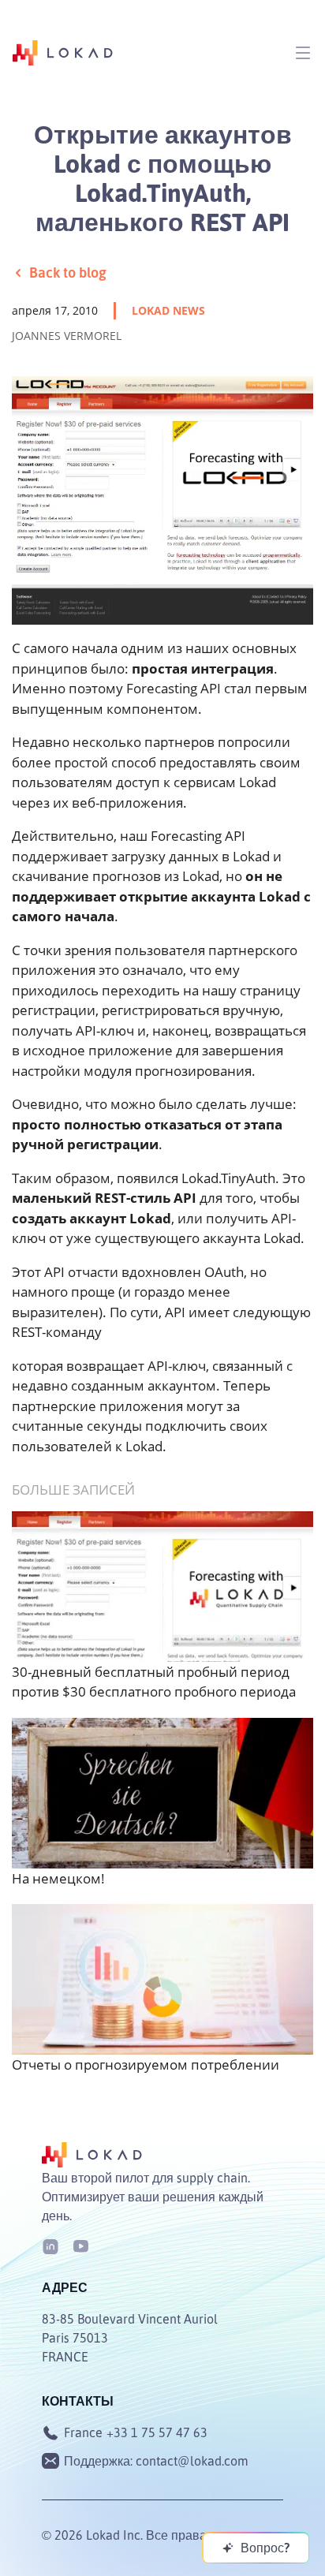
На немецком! (58, 1878)
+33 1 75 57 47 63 (157, 2432)
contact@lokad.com (192, 2461)
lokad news (168, 310)
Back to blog (68, 272)
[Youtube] (80, 2245)
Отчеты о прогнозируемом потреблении (146, 2065)
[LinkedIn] (50, 2245)
